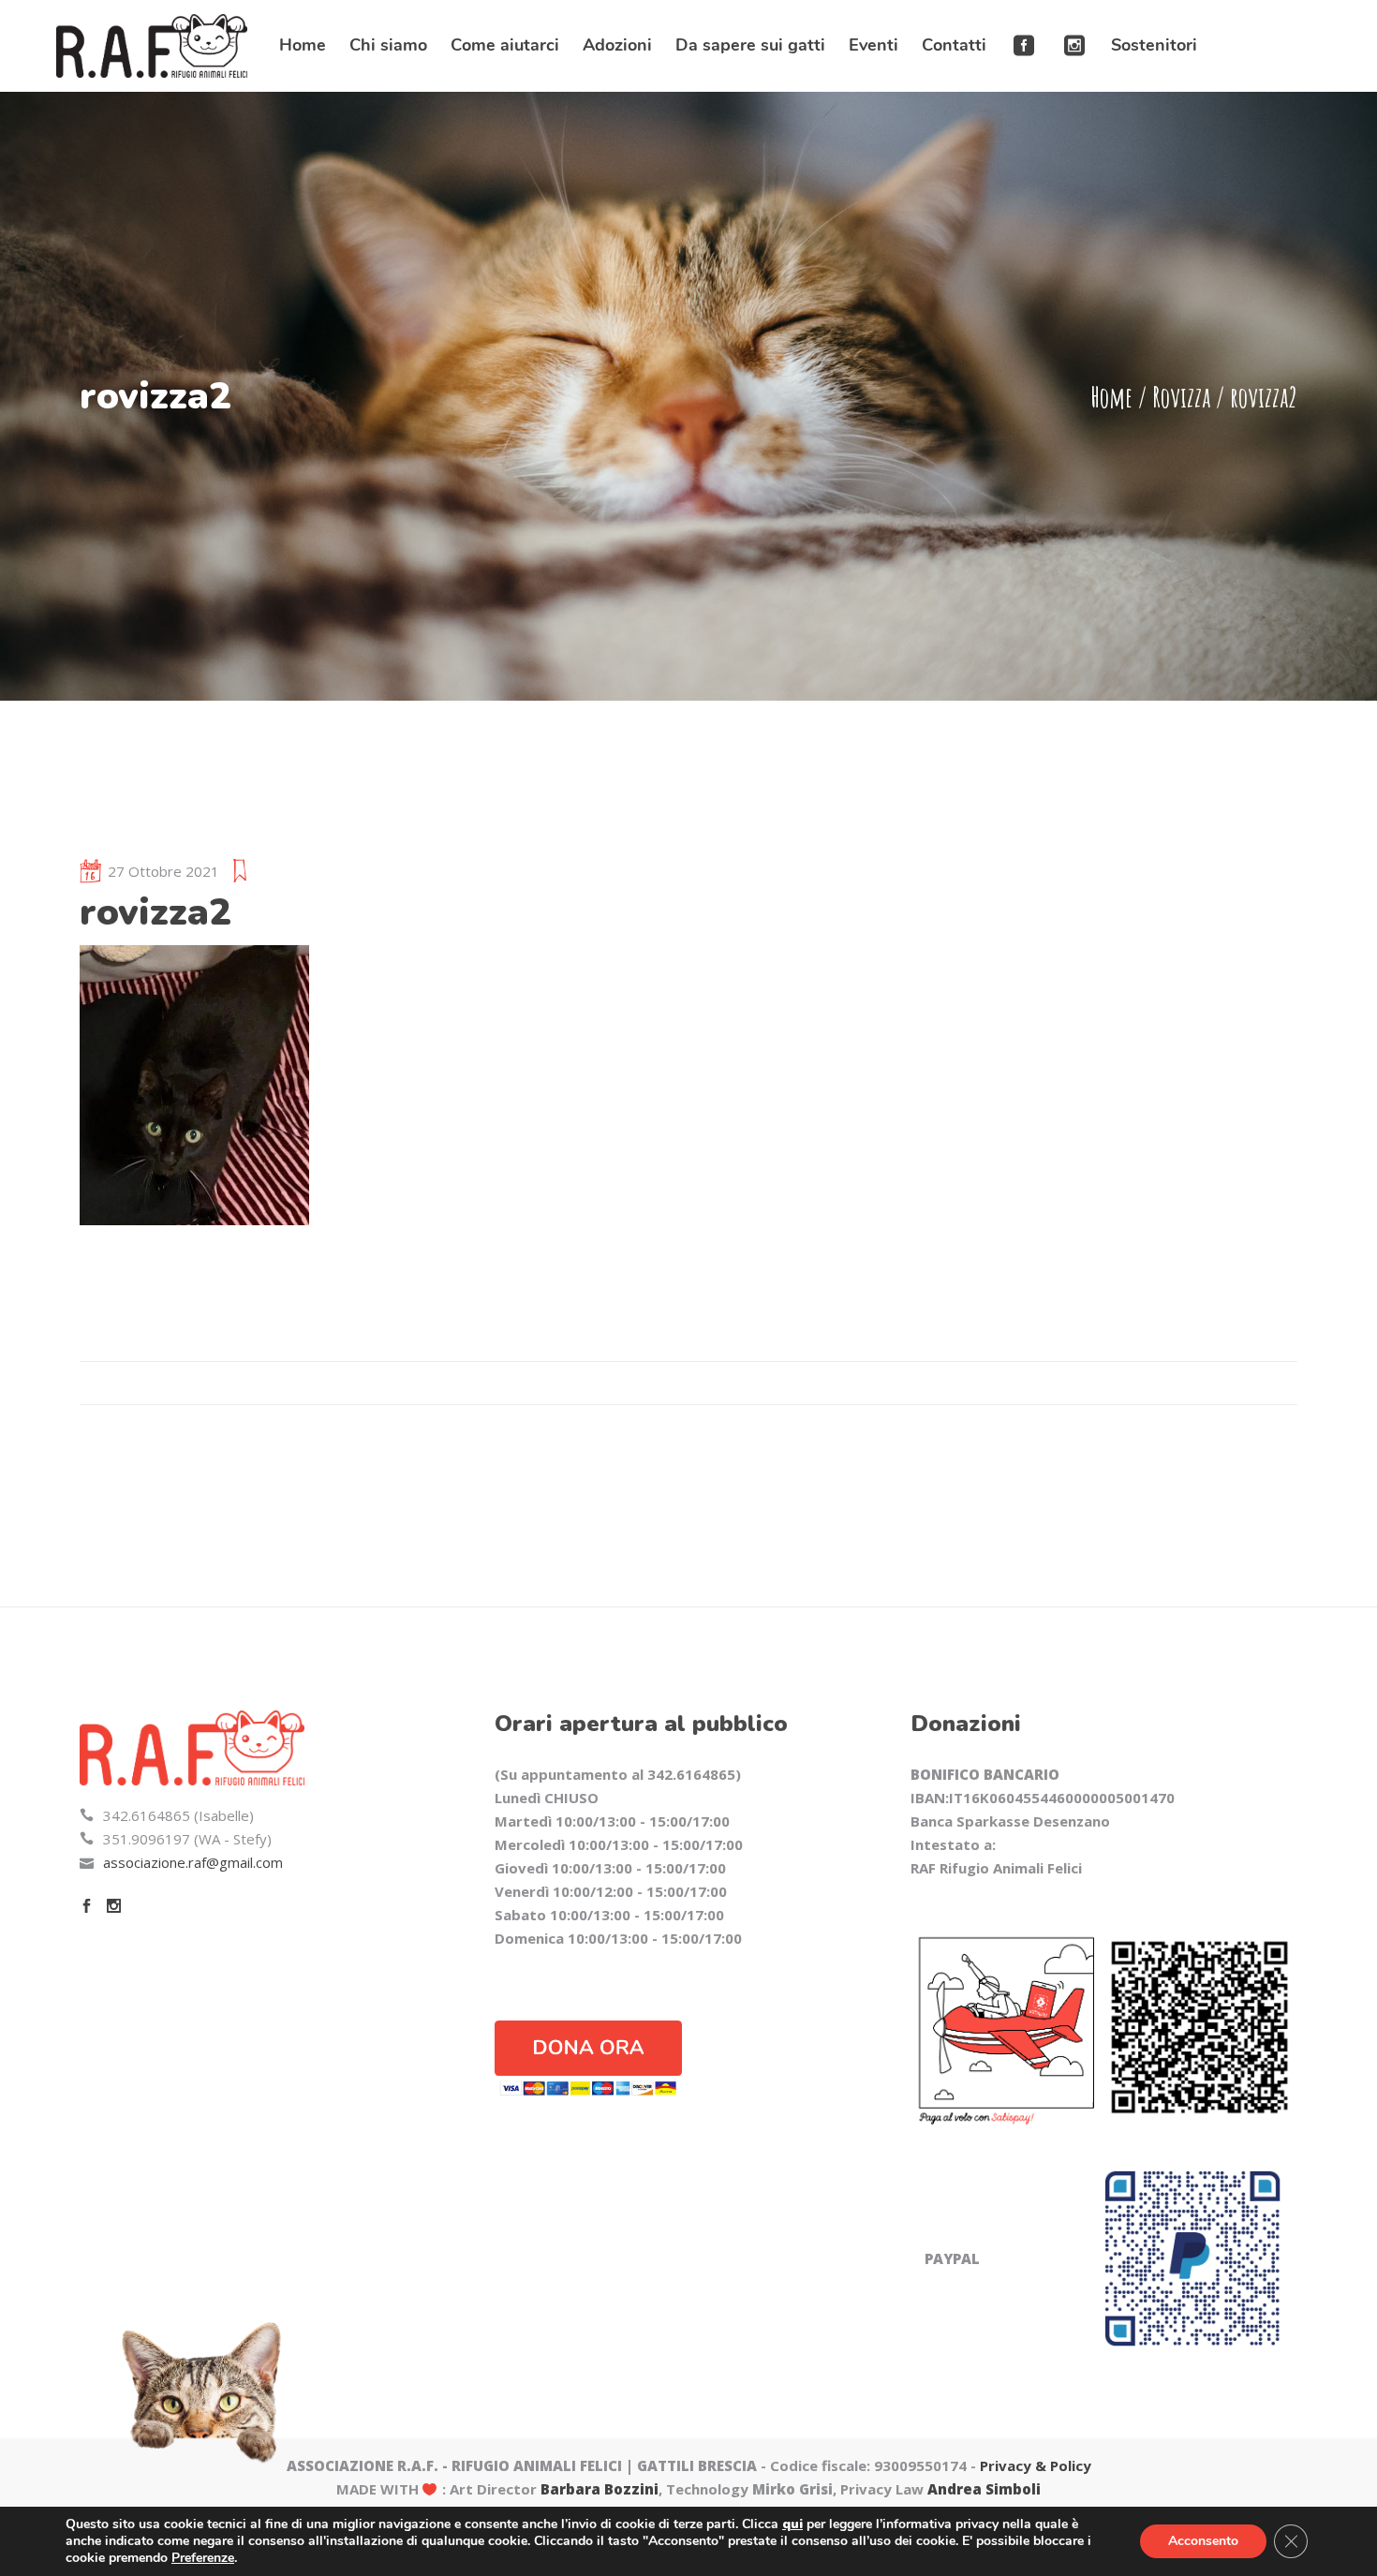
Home (1111, 397)
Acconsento (1203, 2541)
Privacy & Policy (1036, 2465)
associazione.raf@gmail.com (193, 1862)
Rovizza (1181, 397)
